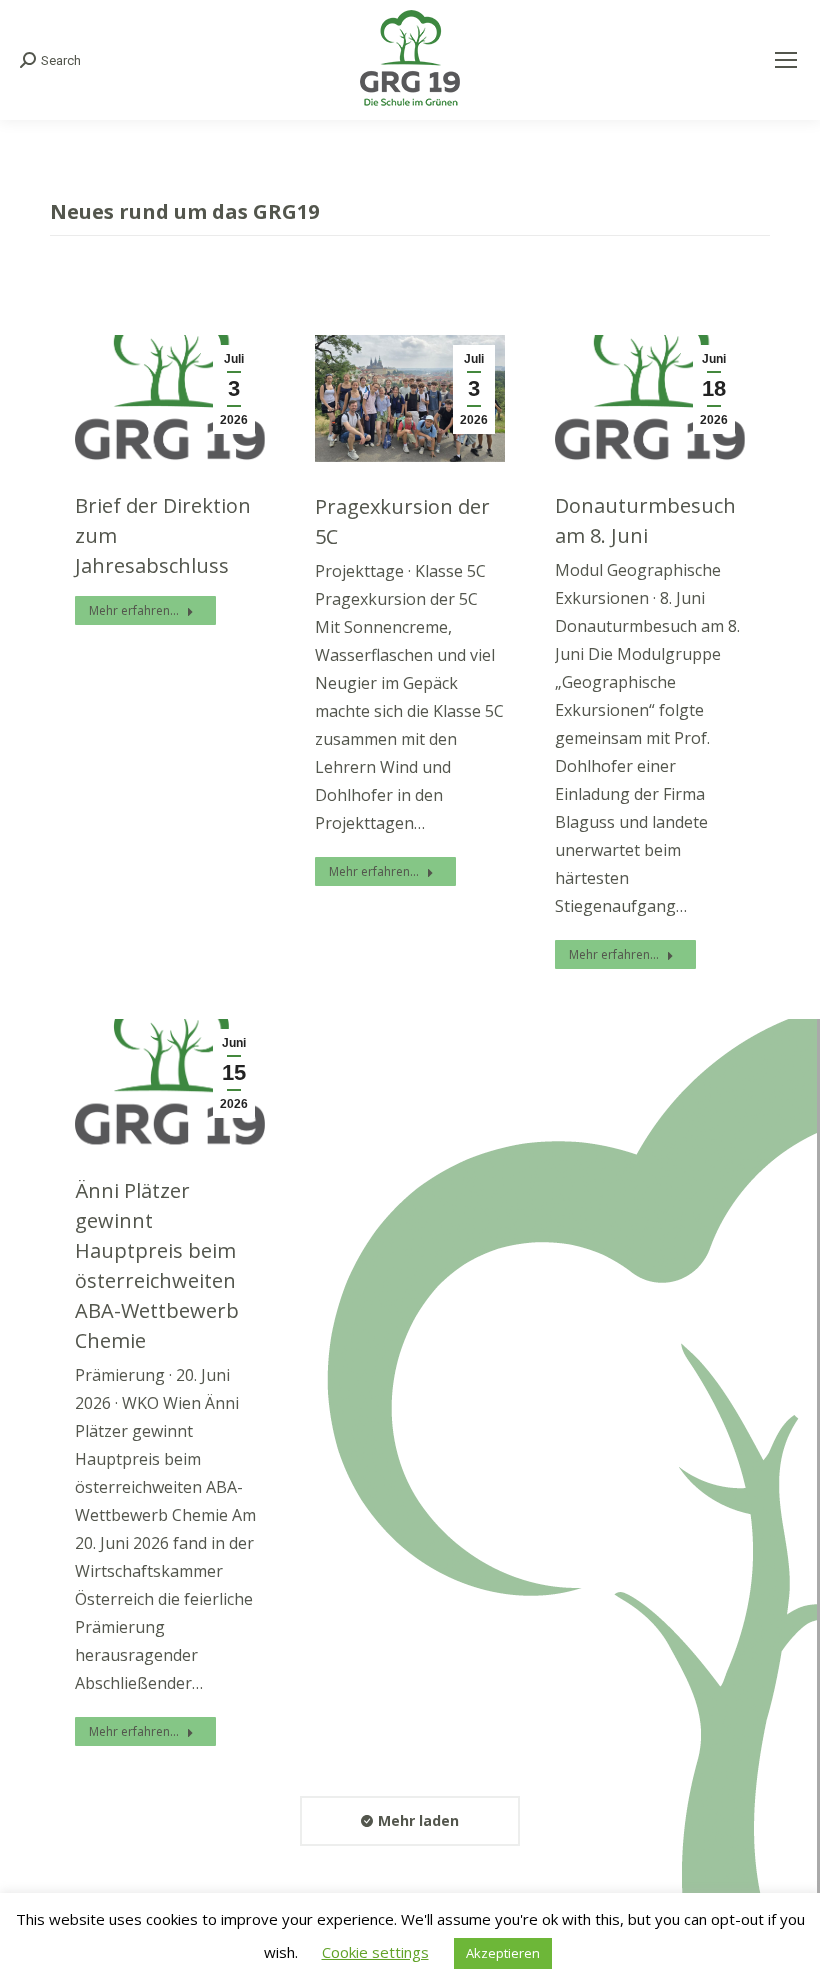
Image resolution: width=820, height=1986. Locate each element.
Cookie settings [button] (375, 1952)
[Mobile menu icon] (786, 60)
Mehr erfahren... (134, 610)
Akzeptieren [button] (503, 1953)
